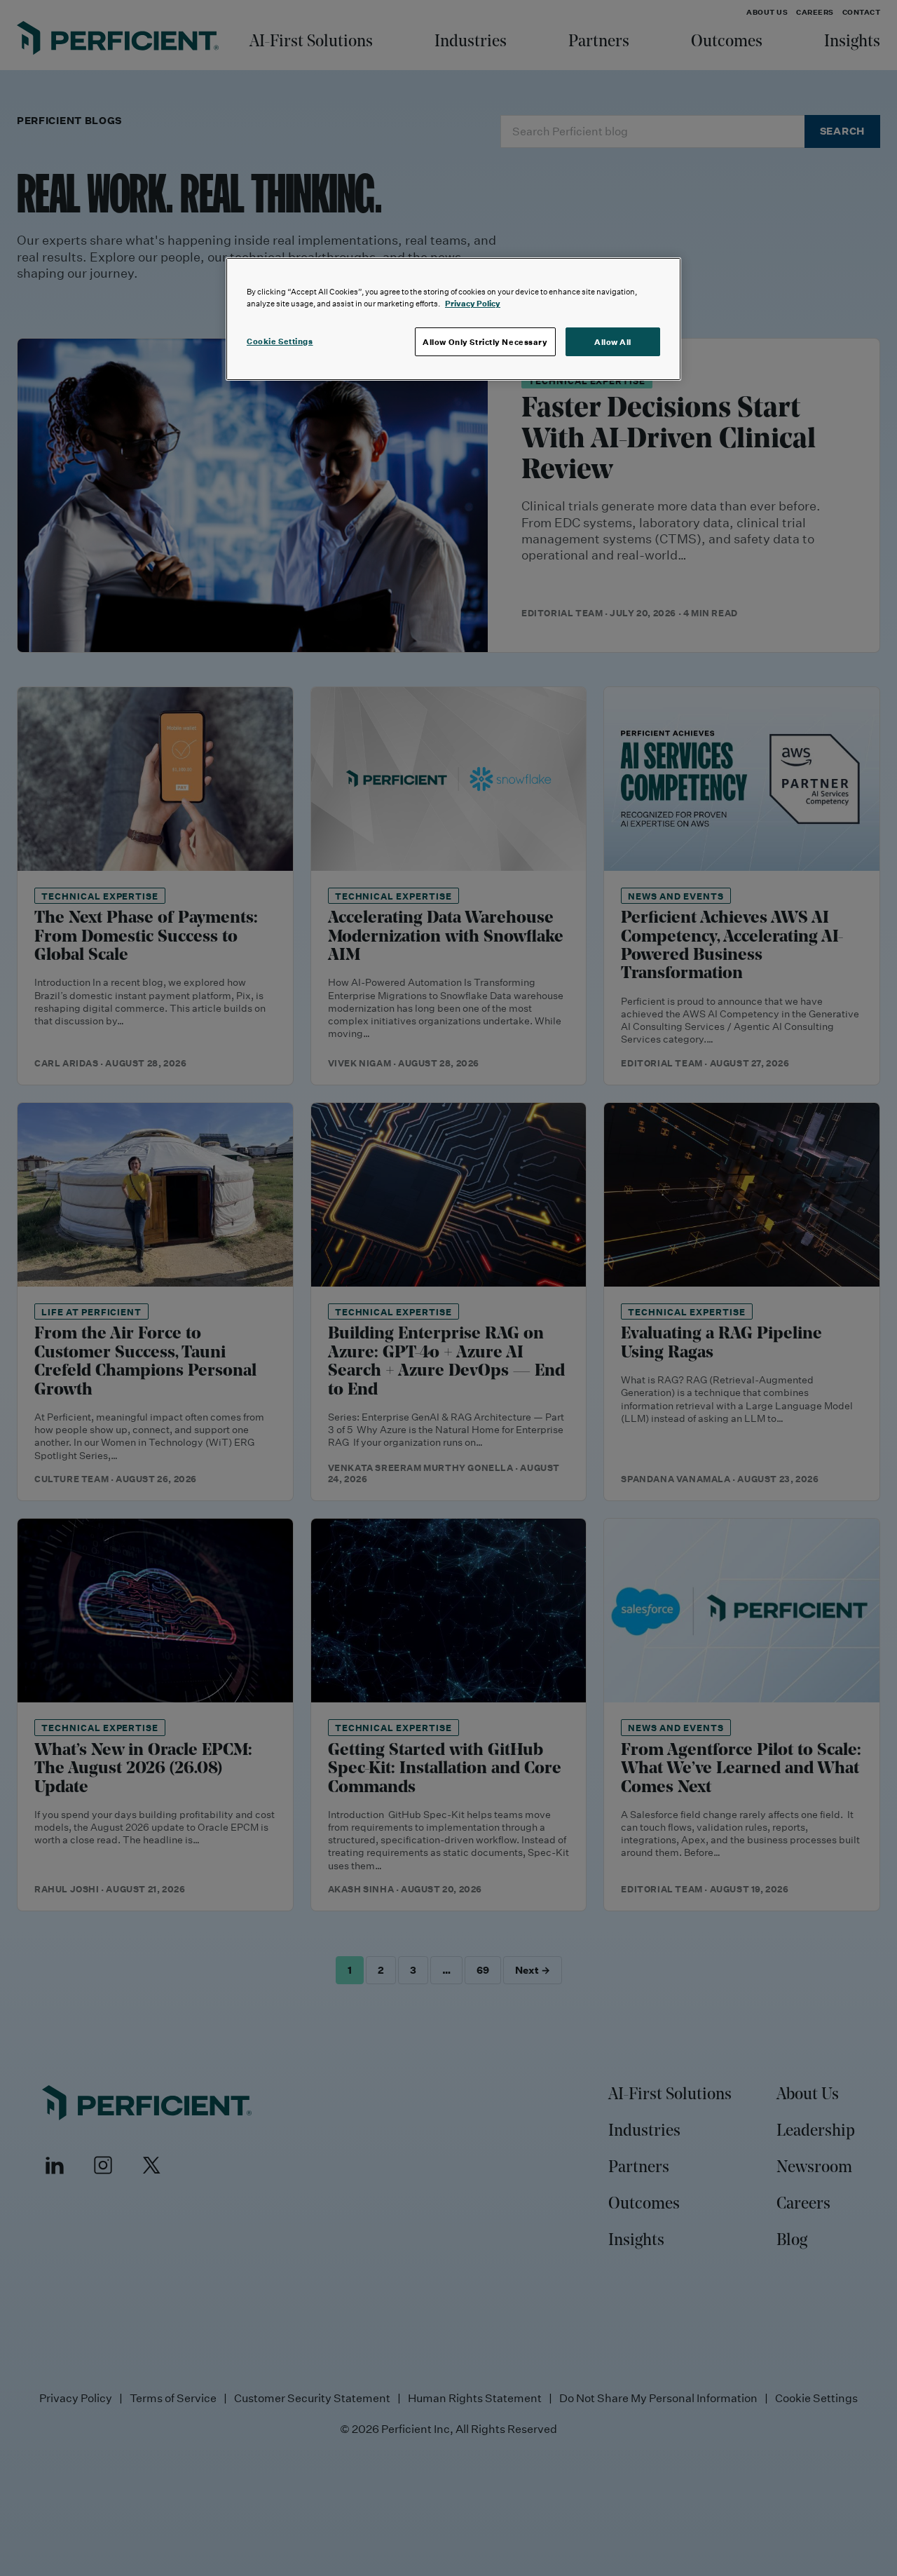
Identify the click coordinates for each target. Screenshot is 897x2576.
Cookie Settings (280, 341)
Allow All (613, 342)
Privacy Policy (473, 303)
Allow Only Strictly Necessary (485, 342)
